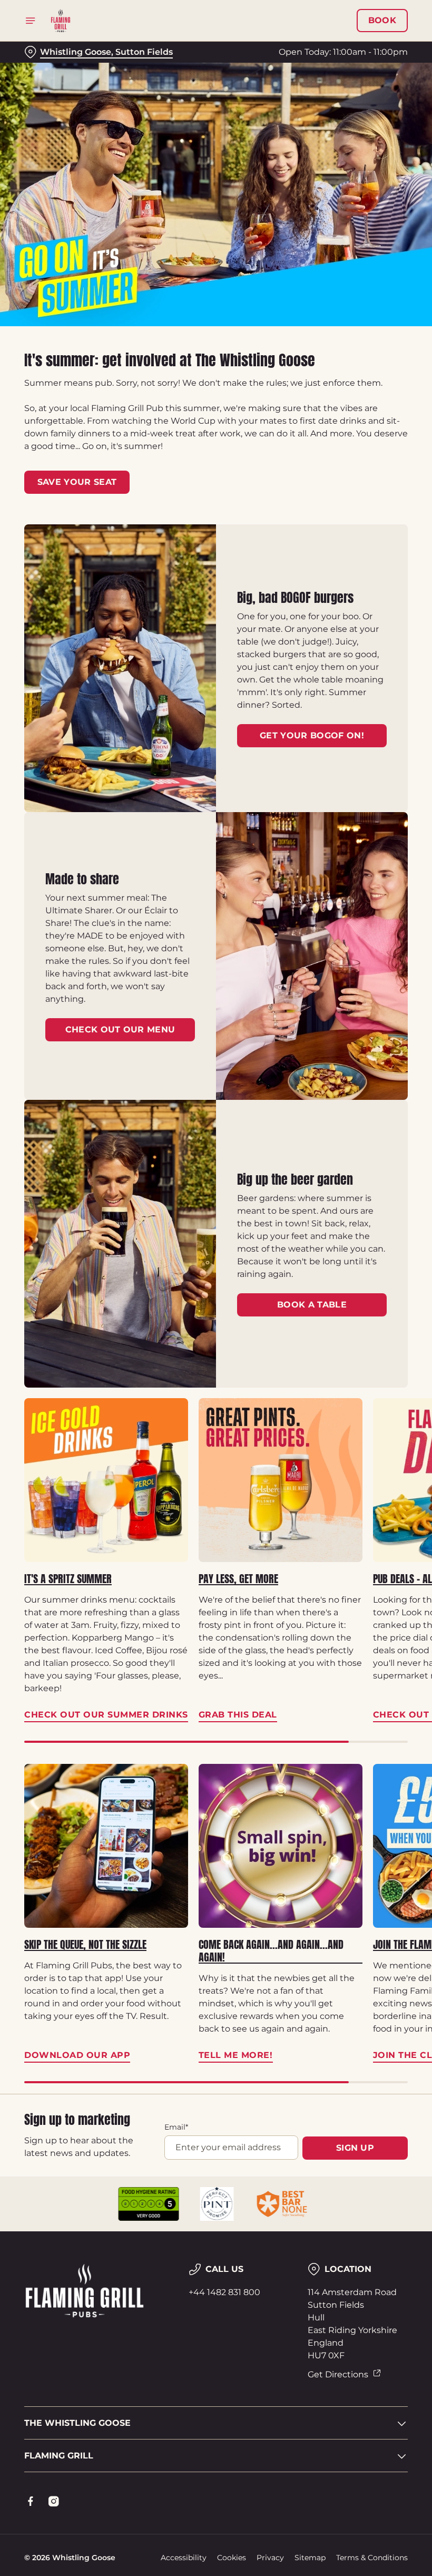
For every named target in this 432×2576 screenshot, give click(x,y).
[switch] (163, 1325)
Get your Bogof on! (312, 735)
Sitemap (310, 2558)
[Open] (31, 21)
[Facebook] (31, 2501)
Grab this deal (281, 1480)
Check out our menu (120, 1030)
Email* (176, 2127)
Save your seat (77, 482)
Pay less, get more (238, 1579)
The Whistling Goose (77, 2423)
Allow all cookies (352, 1397)
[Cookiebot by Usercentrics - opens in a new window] (374, 1170)
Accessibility (184, 2558)
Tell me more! (281, 1846)
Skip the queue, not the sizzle (85, 1945)
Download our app (106, 1846)
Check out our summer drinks (106, 1480)
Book (382, 21)
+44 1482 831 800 (224, 2292)
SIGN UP (355, 2148)
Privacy (270, 2558)
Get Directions (338, 2374)
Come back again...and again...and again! (271, 1951)
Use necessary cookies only (214, 1397)
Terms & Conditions (372, 2558)
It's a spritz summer (68, 1579)
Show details (375, 1364)
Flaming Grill (59, 2456)
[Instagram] (54, 2501)
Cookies (232, 2558)
